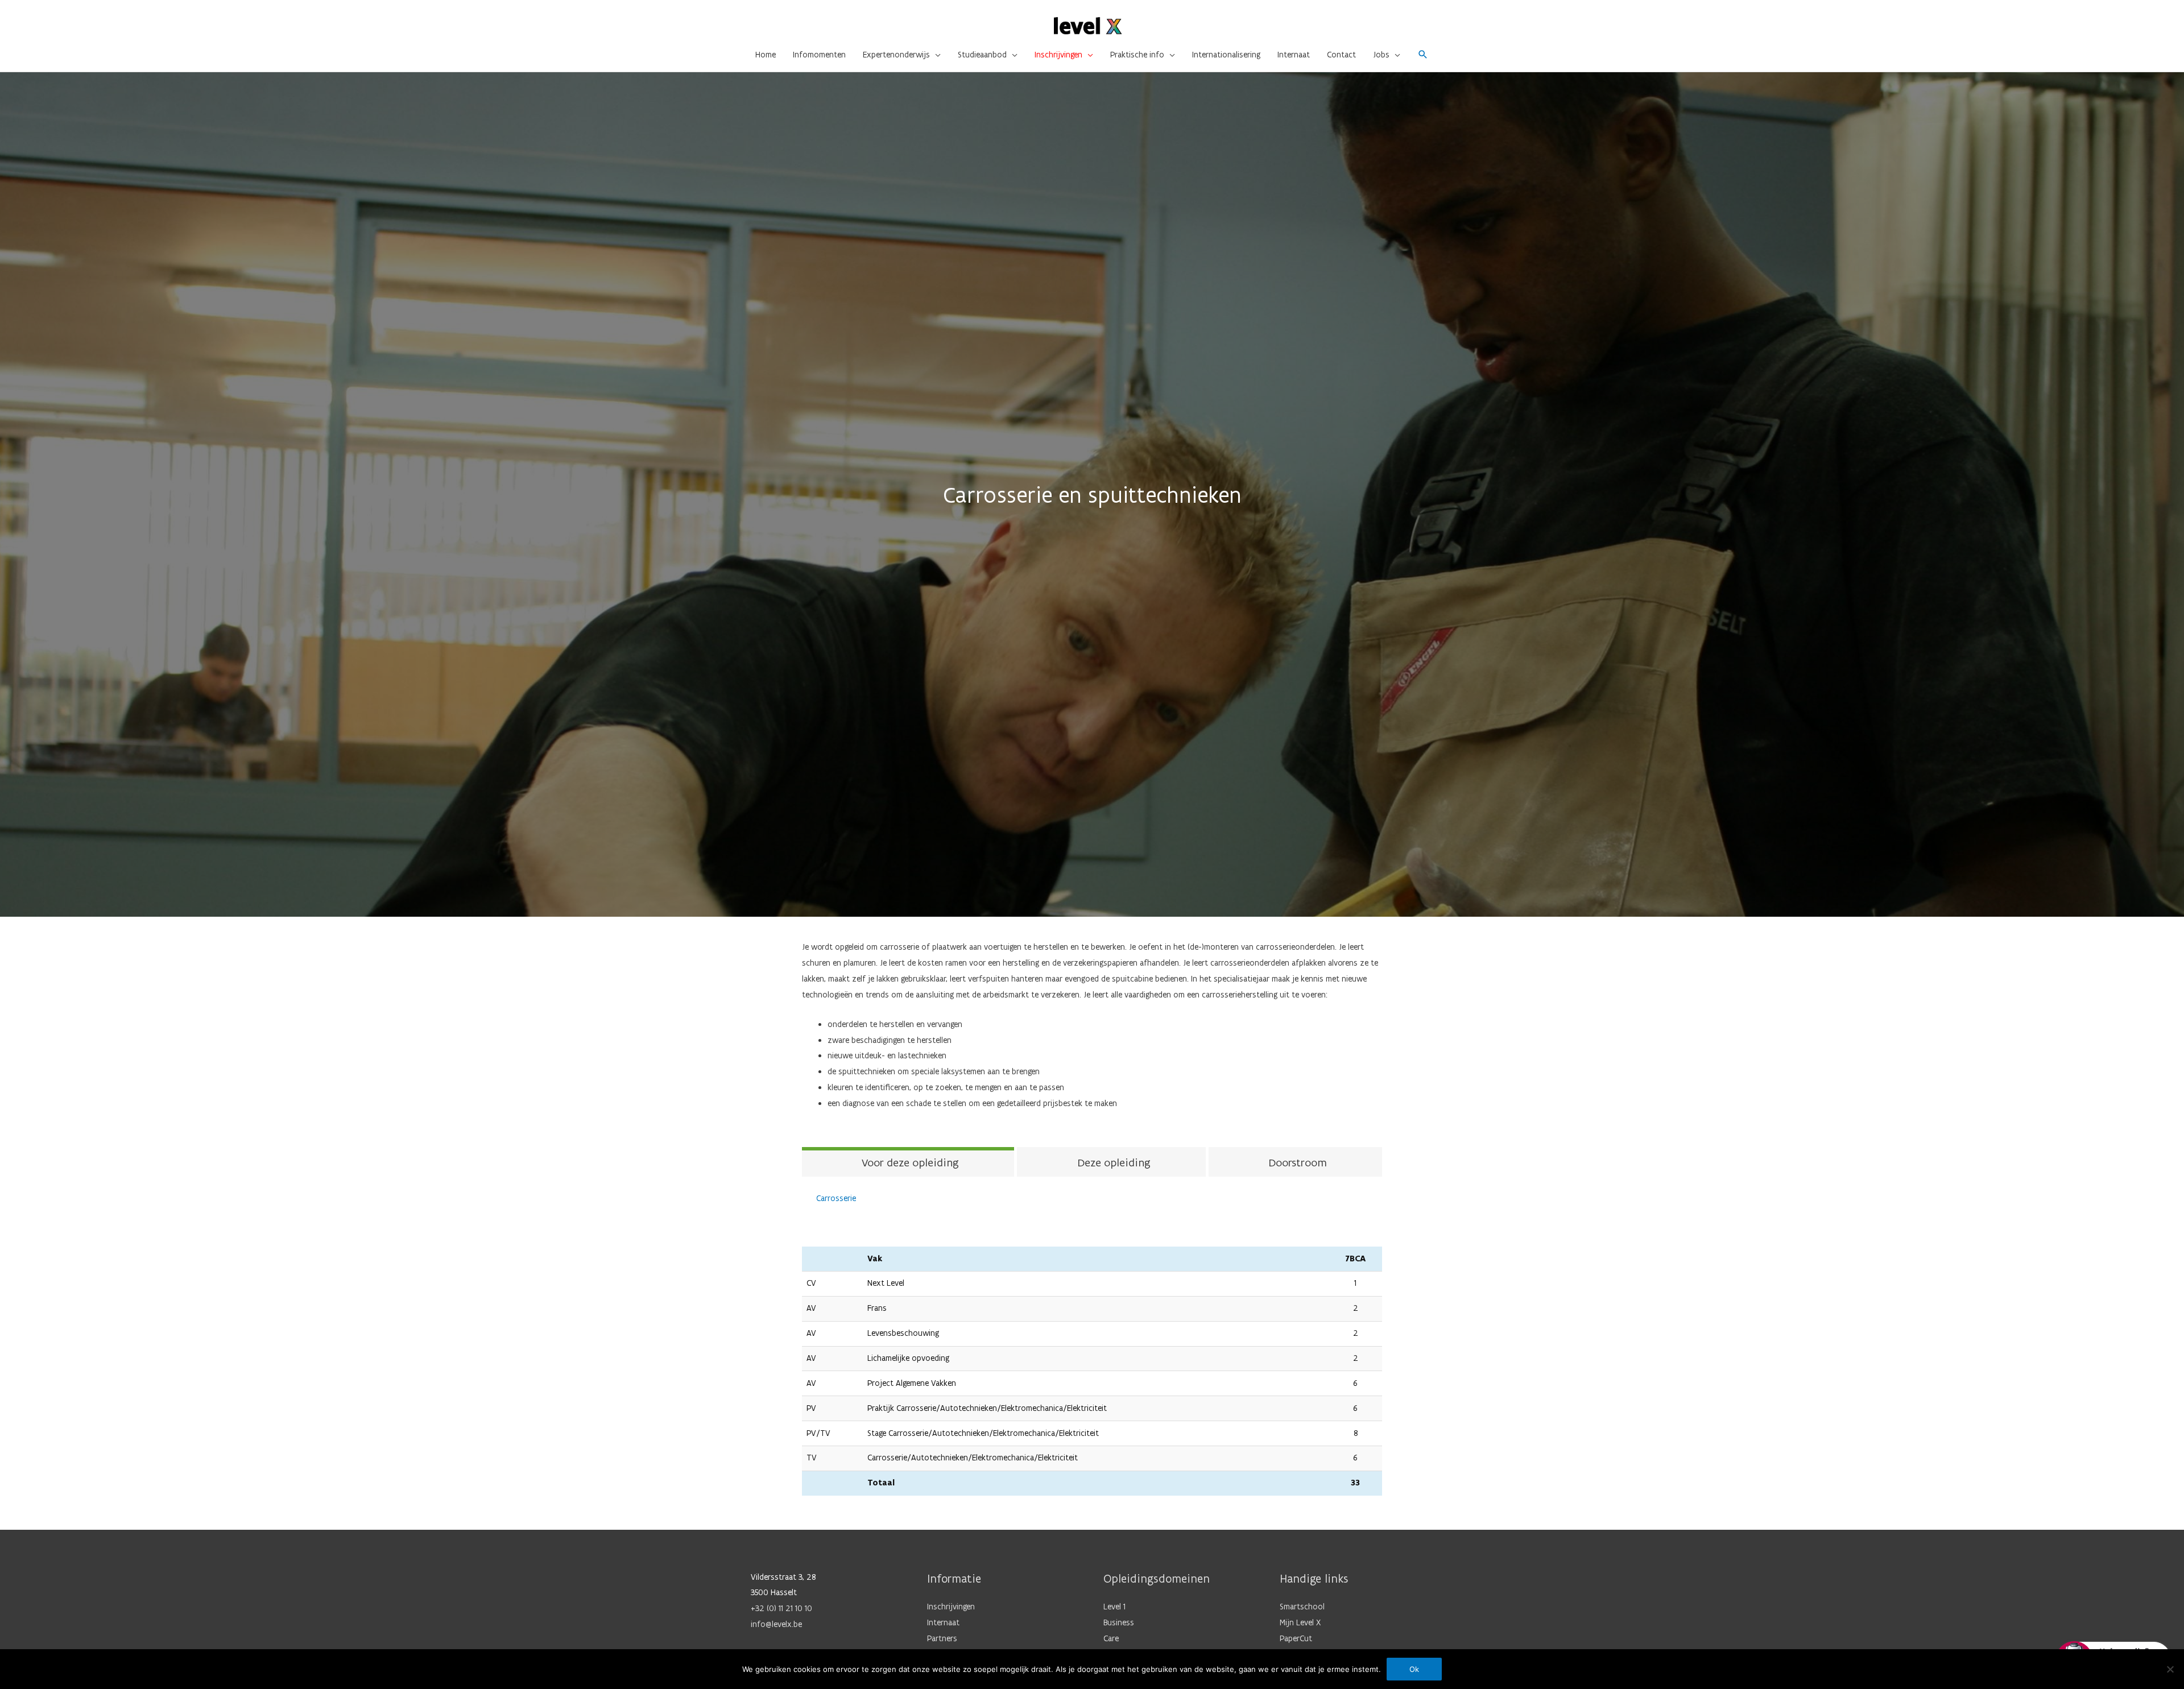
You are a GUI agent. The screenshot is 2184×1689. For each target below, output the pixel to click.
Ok (1414, 1669)
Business (1119, 1622)
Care (1111, 1638)
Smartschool (1302, 1607)
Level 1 (1114, 1607)
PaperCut (1296, 1638)
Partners (942, 1638)
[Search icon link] (1423, 55)
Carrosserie (836, 1198)
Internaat (943, 1622)
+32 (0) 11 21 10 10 (781, 1608)
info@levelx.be (776, 1624)
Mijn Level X (1300, 1622)
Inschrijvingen (951, 1607)
